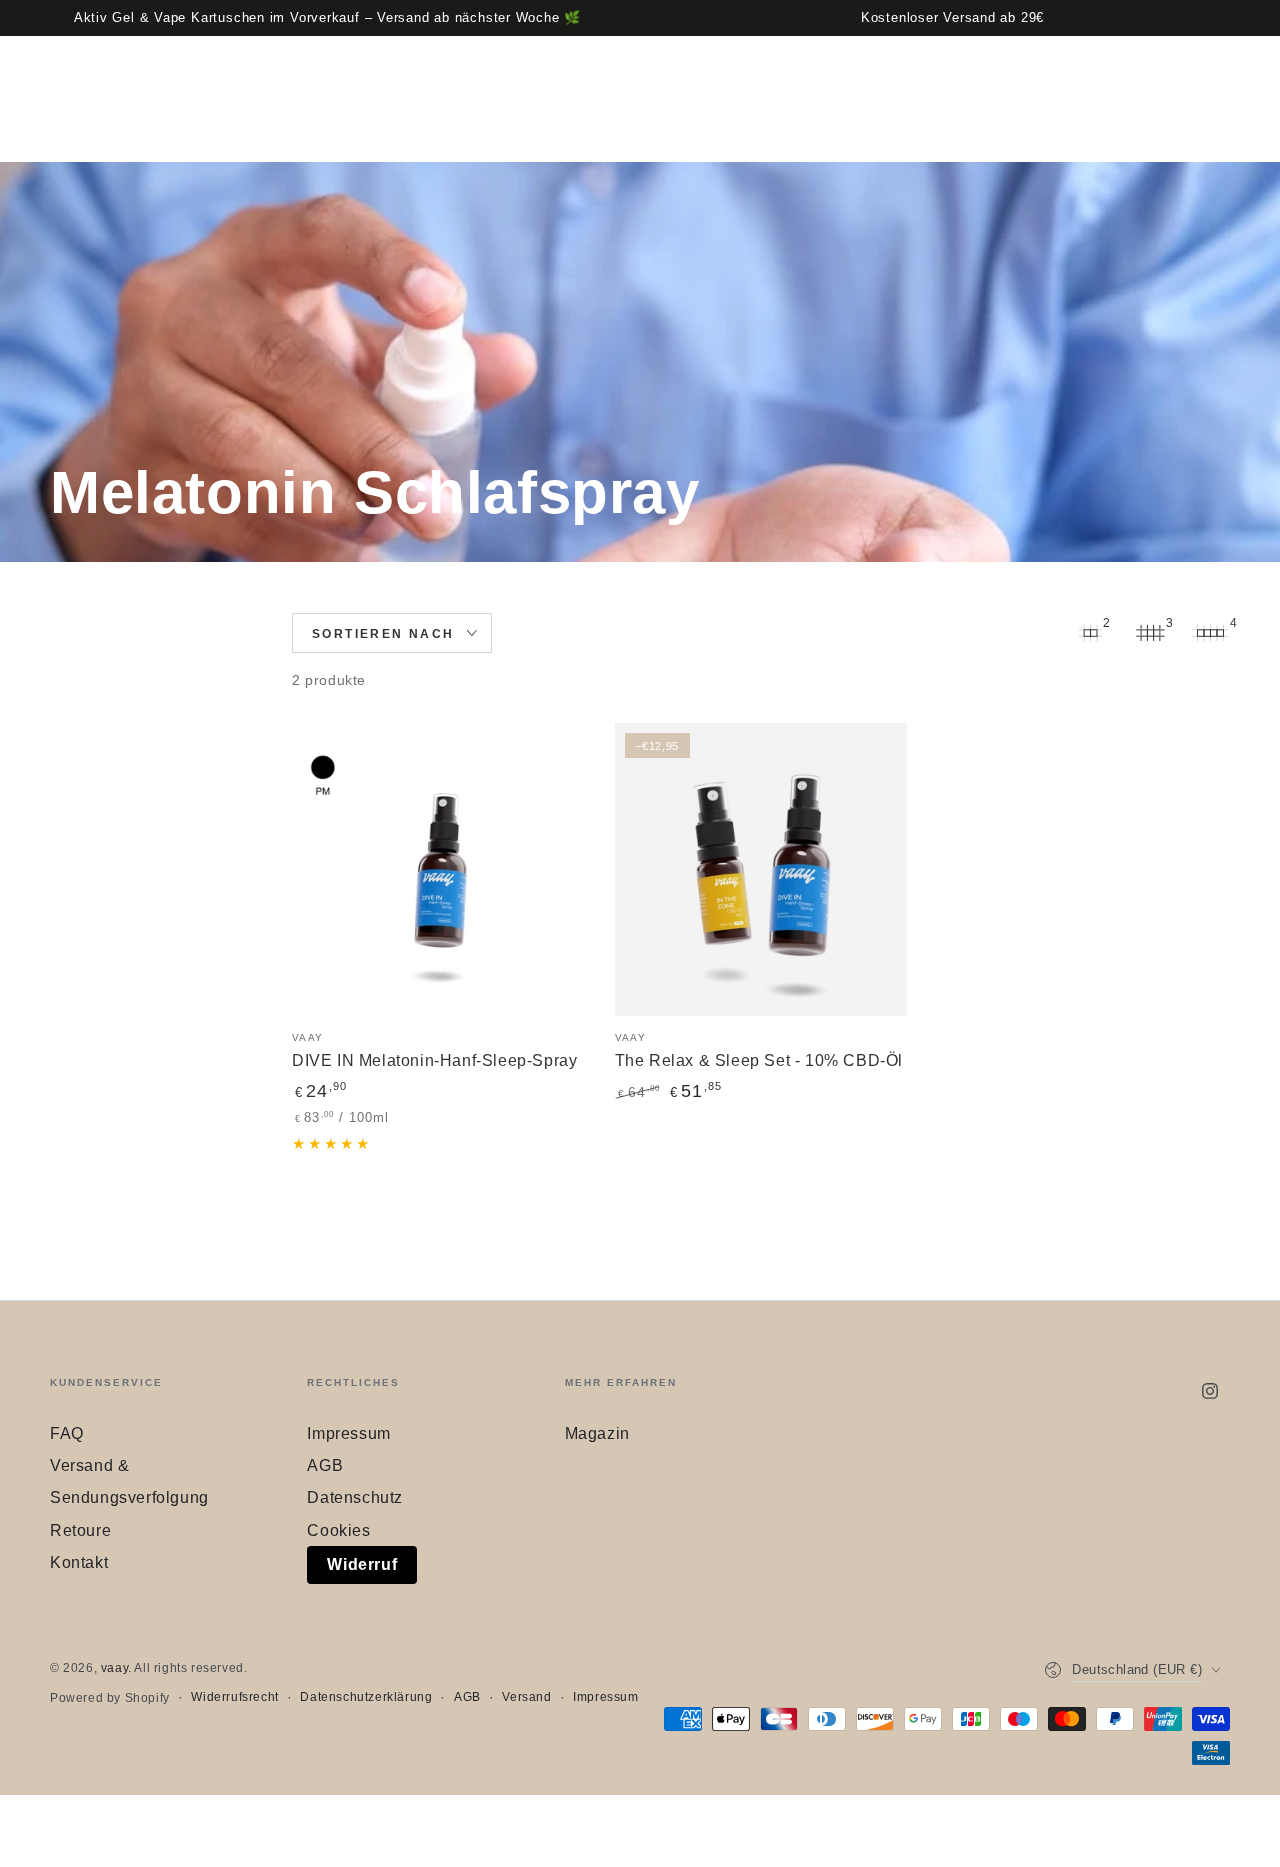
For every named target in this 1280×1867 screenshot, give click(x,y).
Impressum (348, 1433)
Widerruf (362, 1564)
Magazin (597, 1433)
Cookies (338, 1530)
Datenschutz (355, 1497)
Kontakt (79, 1562)
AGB (325, 1465)
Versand (526, 1697)
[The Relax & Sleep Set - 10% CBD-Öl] (761, 869)
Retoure (80, 1530)
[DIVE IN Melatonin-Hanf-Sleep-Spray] (438, 869)
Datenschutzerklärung (366, 1697)
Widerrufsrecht (234, 1697)
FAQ (67, 1433)
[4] (1210, 633)
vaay (114, 1668)
